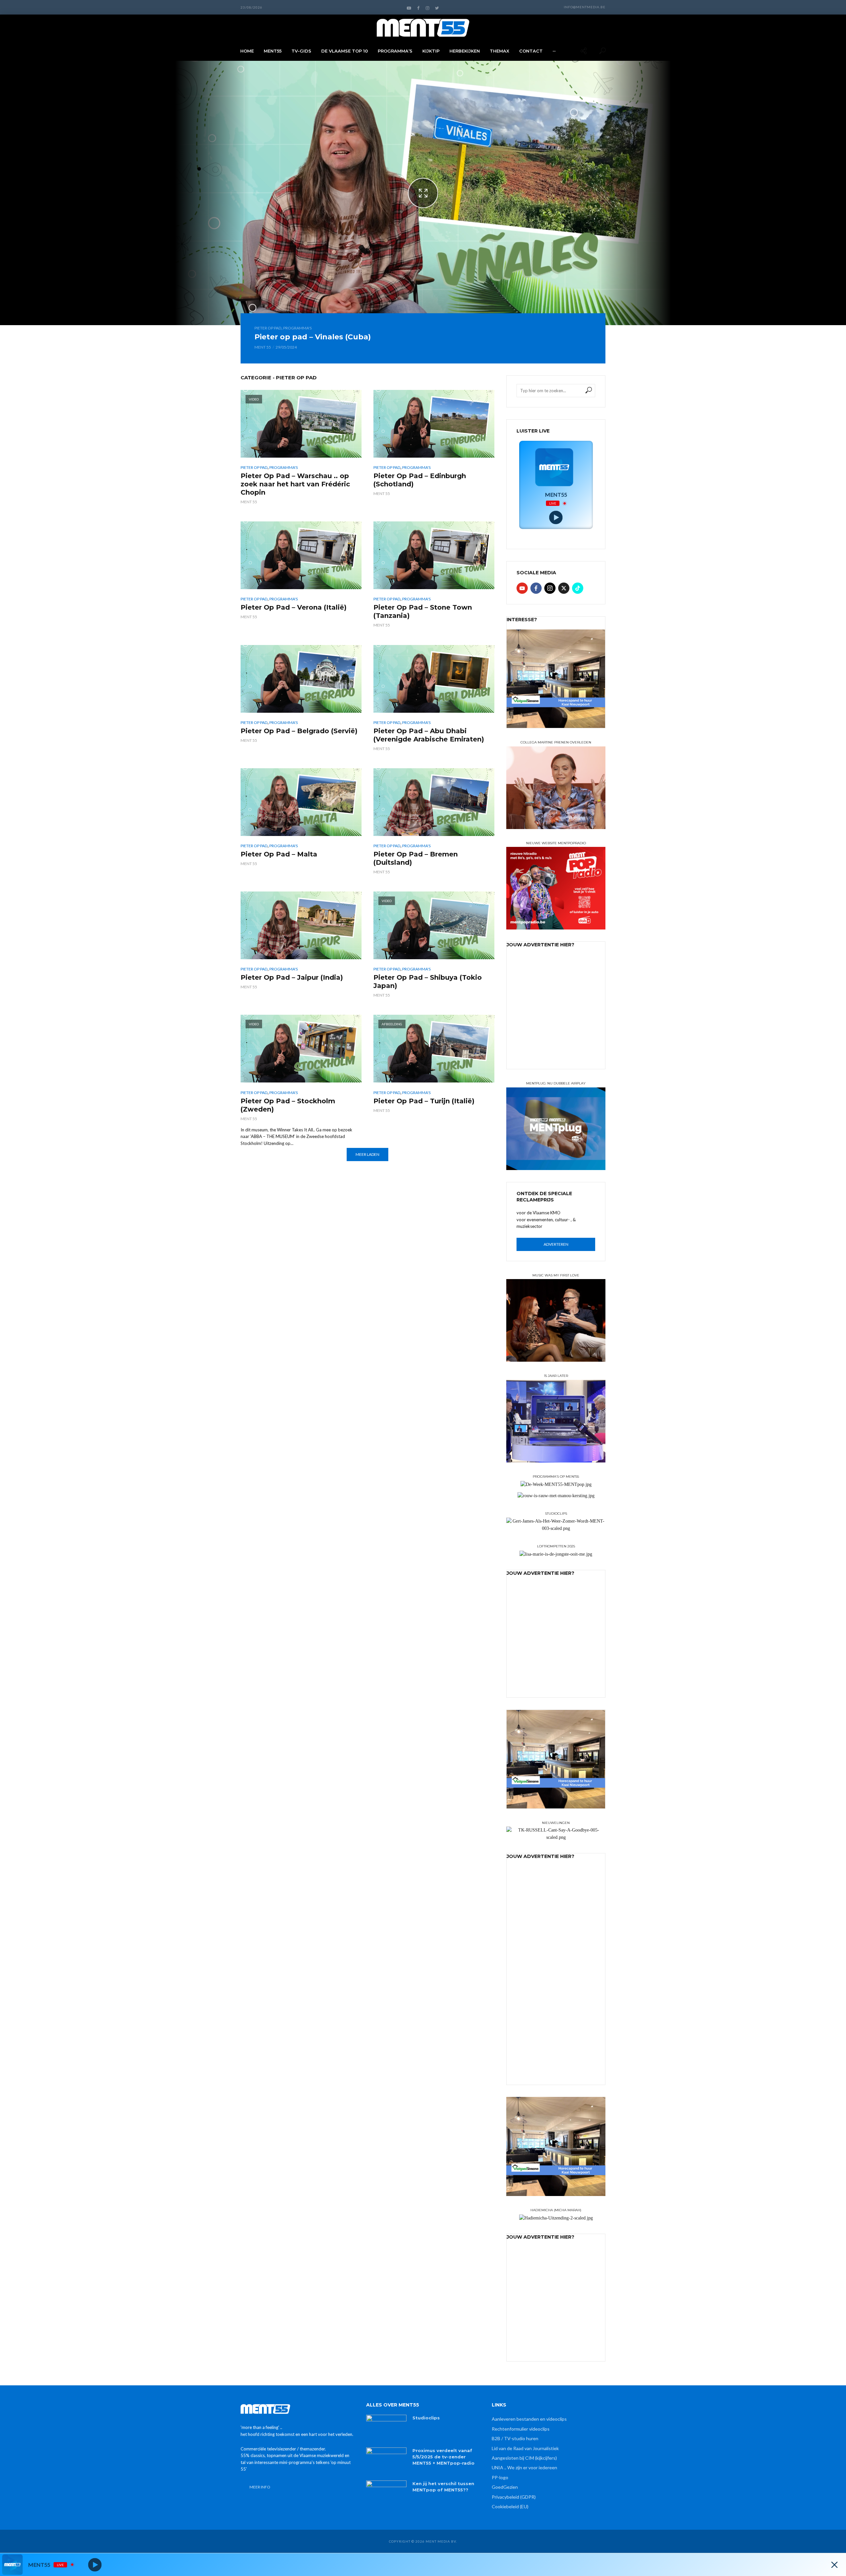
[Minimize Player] (834, 2565)
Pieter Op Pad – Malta (279, 854)
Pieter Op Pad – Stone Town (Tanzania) (423, 611)
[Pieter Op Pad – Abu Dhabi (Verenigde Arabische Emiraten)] (434, 679)
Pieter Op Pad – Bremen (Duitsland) (416, 858)
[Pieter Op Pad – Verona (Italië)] (301, 555)
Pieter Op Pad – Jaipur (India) (292, 977)
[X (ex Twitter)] (564, 588)
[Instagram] (550, 588)
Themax (500, 51)
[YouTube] (522, 588)
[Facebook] (536, 588)
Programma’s (395, 51)
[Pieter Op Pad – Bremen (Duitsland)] (434, 802)
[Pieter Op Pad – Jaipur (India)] (301, 925)
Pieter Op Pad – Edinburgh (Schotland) (420, 480)
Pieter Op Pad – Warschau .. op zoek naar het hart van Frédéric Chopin (295, 484)
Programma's (297, 328)
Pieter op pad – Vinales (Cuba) (313, 337)
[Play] (556, 518)
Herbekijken (465, 51)
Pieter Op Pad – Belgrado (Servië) (299, 731)
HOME (247, 51)
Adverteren (556, 1244)
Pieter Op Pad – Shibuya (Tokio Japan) (428, 982)
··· (554, 51)
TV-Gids (301, 51)
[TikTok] (578, 588)
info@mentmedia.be (585, 7)
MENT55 (273, 51)
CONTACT (531, 51)
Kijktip (431, 51)
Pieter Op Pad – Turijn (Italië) (424, 1101)
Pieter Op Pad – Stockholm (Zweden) (288, 1105)
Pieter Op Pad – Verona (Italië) (294, 607)
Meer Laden (367, 1154)
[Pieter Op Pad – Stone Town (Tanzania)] (434, 555)
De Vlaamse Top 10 (345, 51)
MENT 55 (263, 347)
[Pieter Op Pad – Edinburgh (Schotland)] (434, 424)
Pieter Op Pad (268, 328)
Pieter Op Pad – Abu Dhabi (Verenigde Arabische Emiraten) (429, 735)
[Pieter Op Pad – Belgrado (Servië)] (301, 679)
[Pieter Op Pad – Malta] (301, 802)
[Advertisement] (556, 1018)
